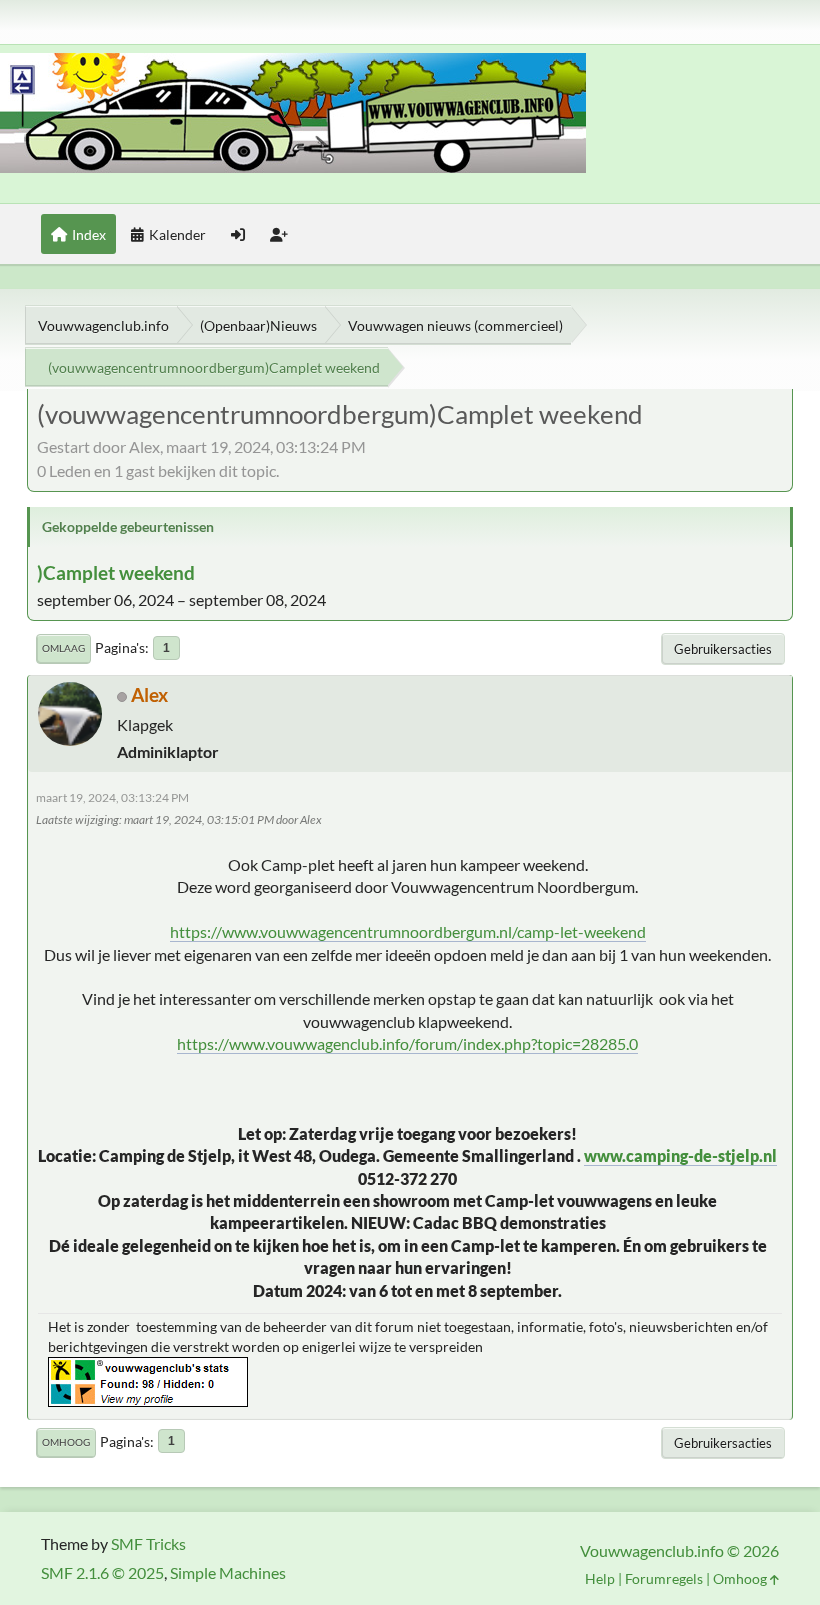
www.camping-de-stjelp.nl (680, 1155)
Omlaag (63, 648)
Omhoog (66, 1442)
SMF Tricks (148, 1543)
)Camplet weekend (116, 572)
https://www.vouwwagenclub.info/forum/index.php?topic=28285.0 (407, 1043)
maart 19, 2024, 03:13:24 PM (112, 797)
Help (600, 1578)
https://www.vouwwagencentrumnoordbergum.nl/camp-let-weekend (408, 931)
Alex (149, 694)
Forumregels (664, 1578)
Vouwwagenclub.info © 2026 (679, 1550)
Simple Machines (228, 1572)
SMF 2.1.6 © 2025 (102, 1572)
